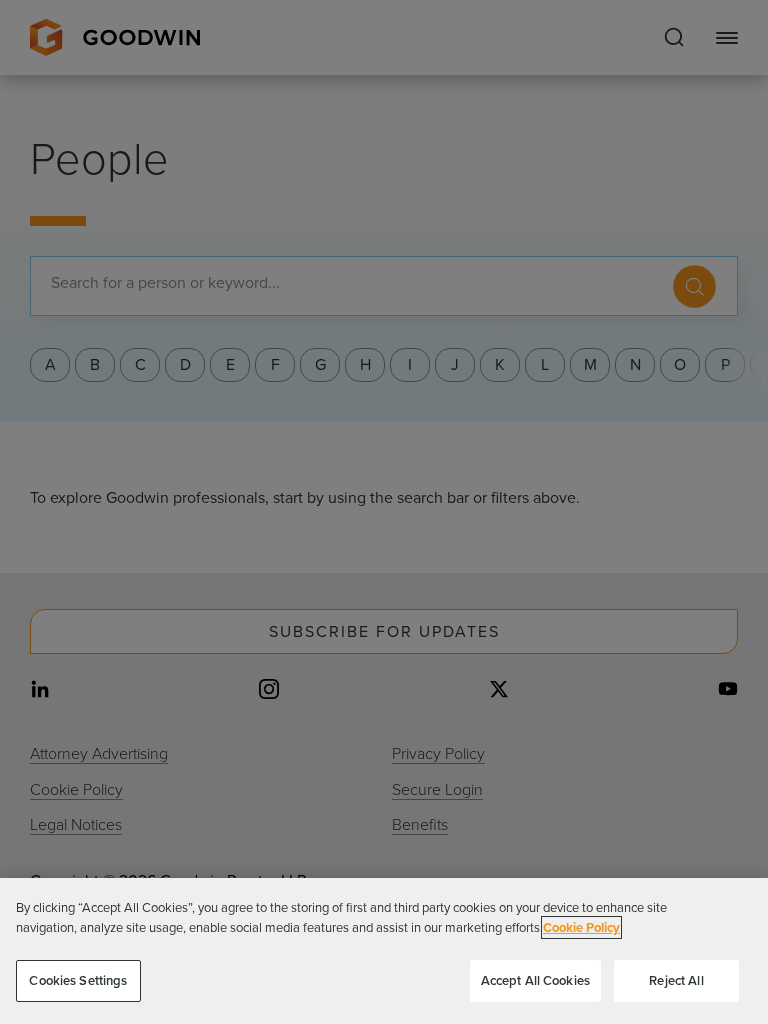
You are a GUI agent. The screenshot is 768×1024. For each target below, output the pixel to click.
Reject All (676, 980)
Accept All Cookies (535, 980)
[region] (384, 951)
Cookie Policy (581, 927)
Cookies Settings (78, 980)
